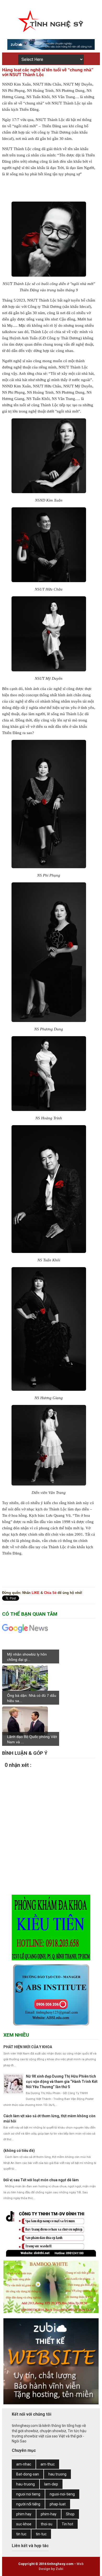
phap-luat (58, 2504)
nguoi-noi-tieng (62, 2494)
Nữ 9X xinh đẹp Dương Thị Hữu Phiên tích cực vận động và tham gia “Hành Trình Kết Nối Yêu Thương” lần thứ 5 (62, 2081)
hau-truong (25, 2484)
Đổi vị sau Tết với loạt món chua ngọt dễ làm (41, 2180)
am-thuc (48, 2464)
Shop (70, 2514)
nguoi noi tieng (28, 2494)
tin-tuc (41, 2534)
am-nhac (24, 2464)
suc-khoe (24, 2524)
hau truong (57, 2474)
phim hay (24, 2514)
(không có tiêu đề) (19, 2151)
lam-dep (51, 2484)
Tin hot (67, 2524)
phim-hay (49, 2514)
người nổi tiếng (28, 2504)
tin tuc (21, 2534)
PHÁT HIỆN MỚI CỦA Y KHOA (28, 2047)
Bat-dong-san (28, 2474)
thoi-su (47, 2524)
